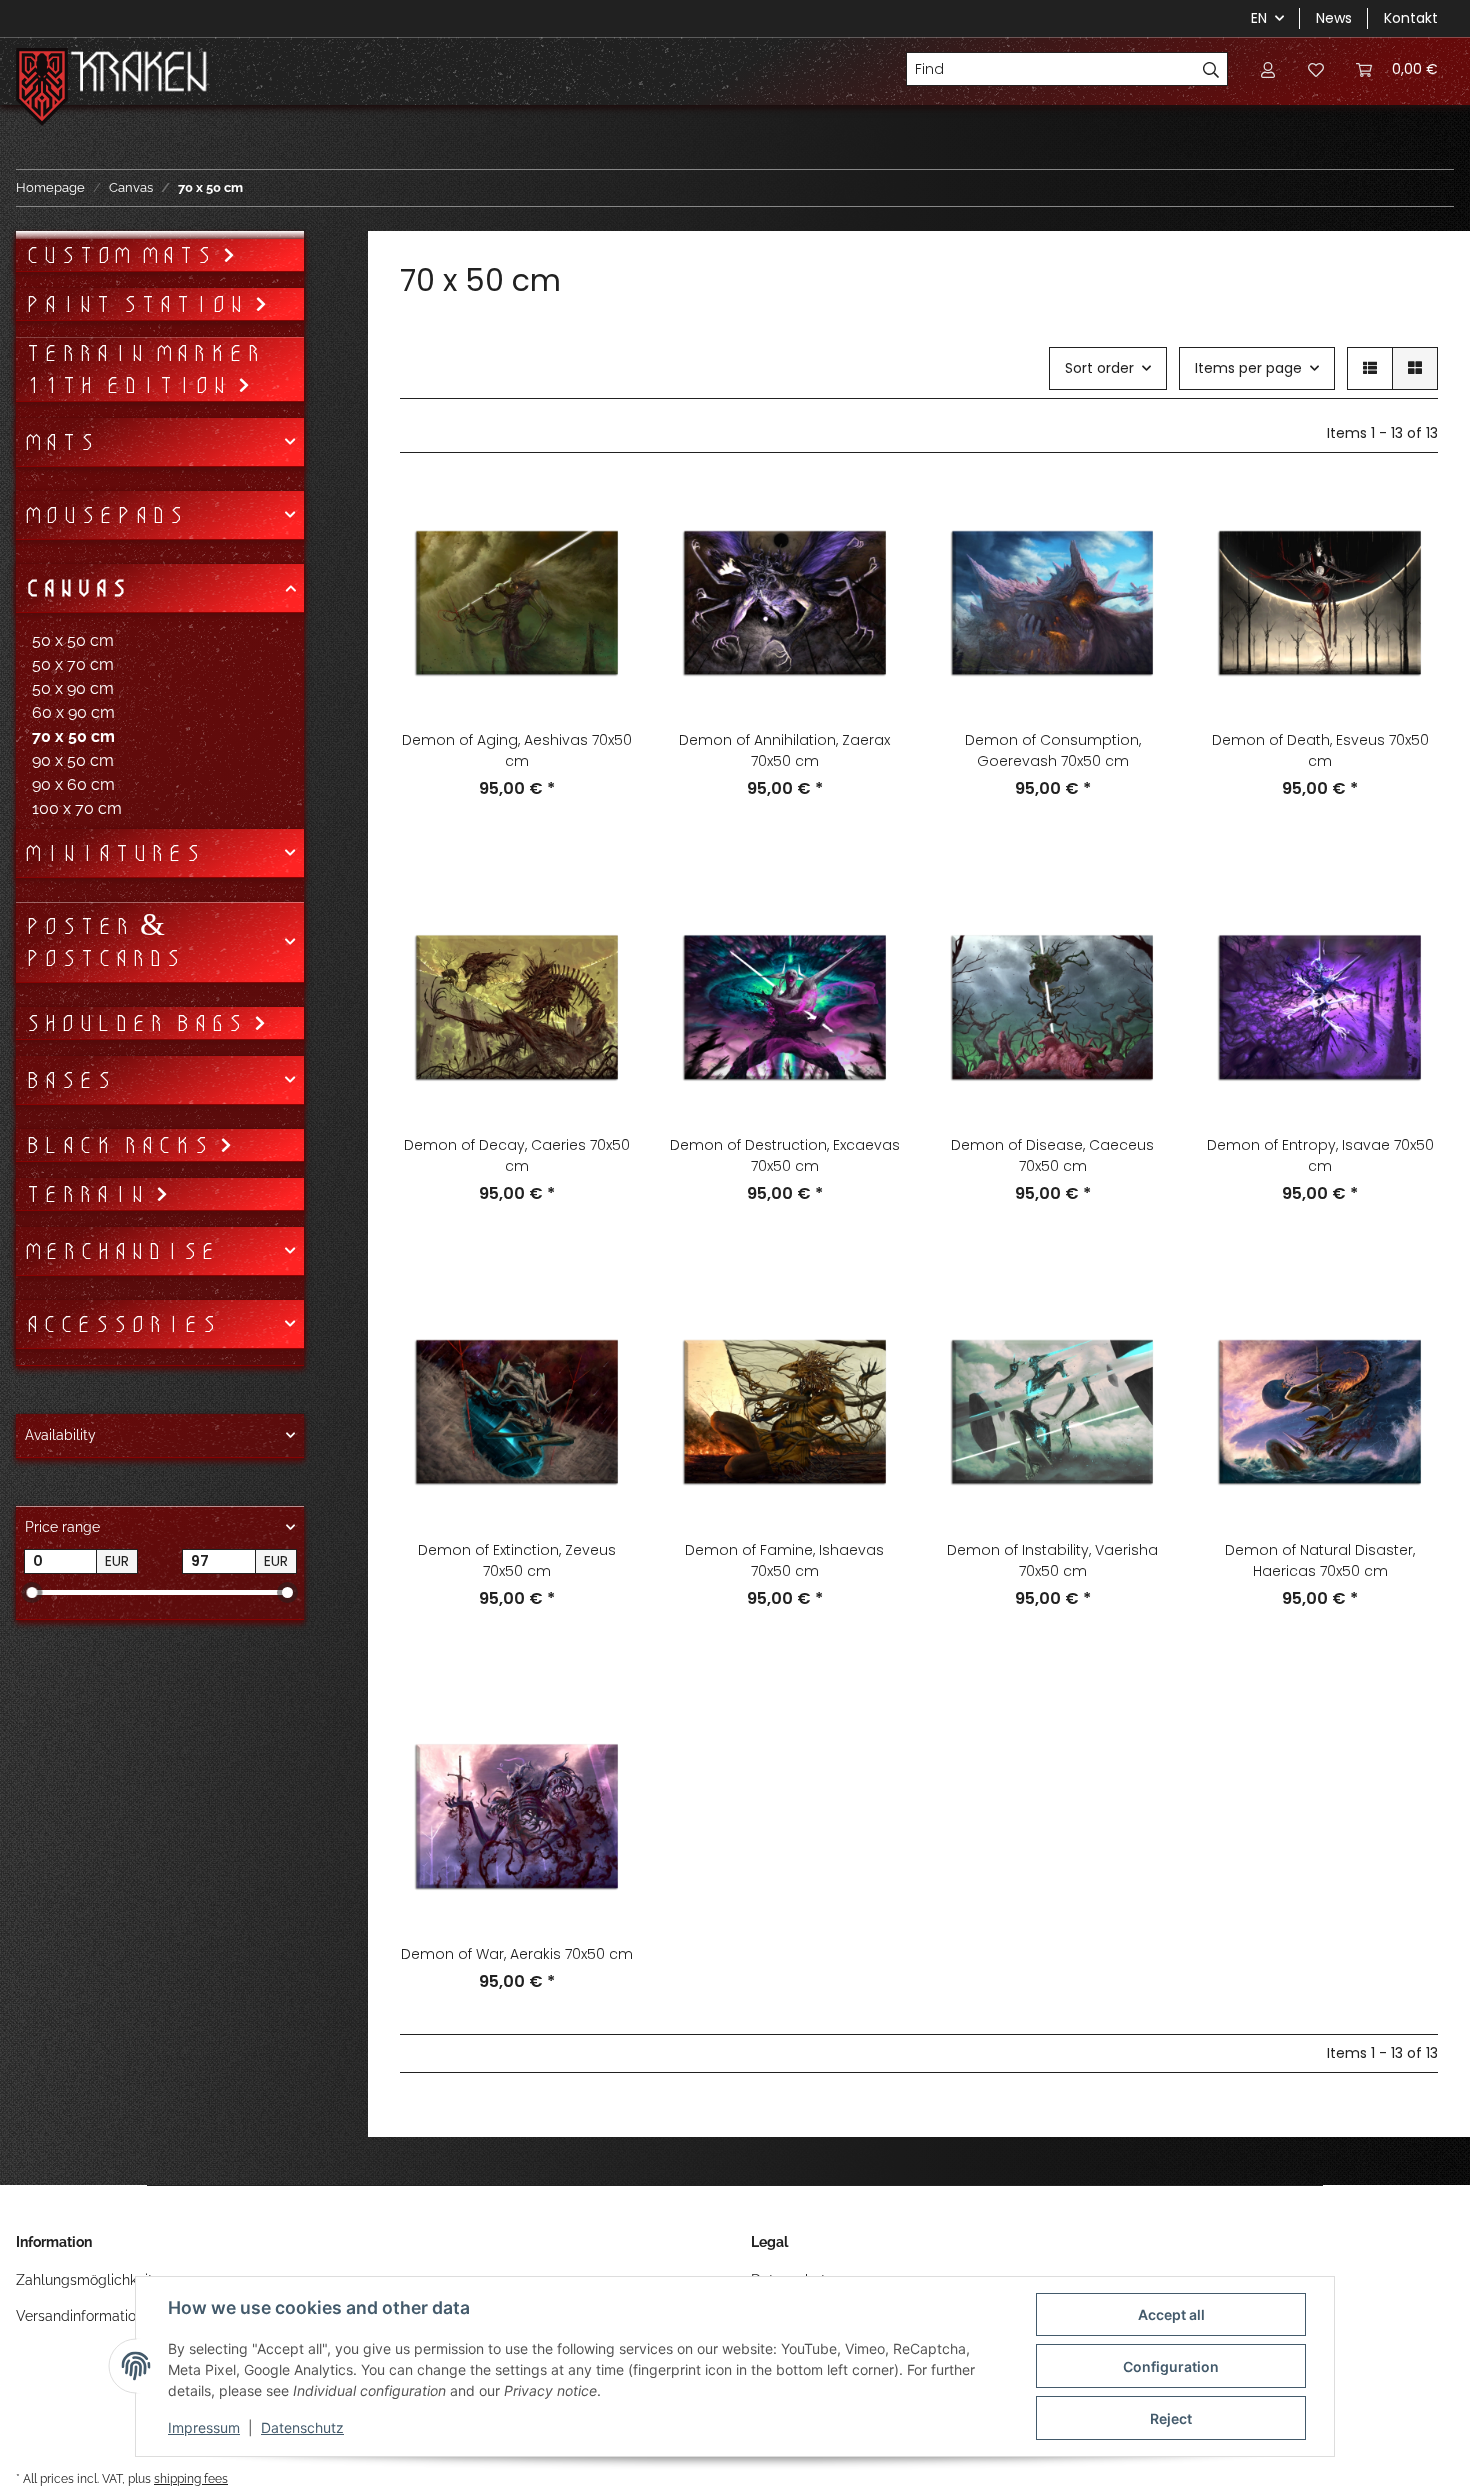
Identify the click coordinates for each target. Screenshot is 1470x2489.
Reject (1171, 2418)
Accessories (121, 1324)
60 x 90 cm (73, 712)
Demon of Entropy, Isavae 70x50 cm (1320, 1155)
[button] (1268, 69)
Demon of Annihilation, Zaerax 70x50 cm (784, 750)
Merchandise (120, 1251)
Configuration (1171, 2366)
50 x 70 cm (73, 664)
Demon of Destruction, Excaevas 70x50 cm (785, 1155)
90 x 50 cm (73, 760)
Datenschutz (302, 2427)
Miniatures (113, 853)
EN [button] (1259, 18)
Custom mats (123, 255)
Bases (68, 1080)
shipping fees (191, 2478)
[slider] (31, 1592)
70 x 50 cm (73, 736)
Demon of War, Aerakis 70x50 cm (517, 1954)
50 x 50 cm (73, 640)
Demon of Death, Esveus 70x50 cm (1320, 750)
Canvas (76, 588)
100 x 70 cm (77, 808)
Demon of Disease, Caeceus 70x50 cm (1052, 1155)
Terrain (89, 1194)
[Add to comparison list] (601, 519)
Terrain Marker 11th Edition (143, 369)
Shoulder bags (138, 1023)
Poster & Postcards (103, 942)
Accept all (1171, 2314)
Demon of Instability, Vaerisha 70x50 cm (1052, 1560)
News (1334, 18)
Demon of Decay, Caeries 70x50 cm (517, 1155)
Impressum (204, 2427)
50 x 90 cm (73, 688)
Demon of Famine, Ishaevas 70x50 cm (784, 1560)
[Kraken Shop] (139, 74)
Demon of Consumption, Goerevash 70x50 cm (1053, 750)
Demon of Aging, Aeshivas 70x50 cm (517, 750)
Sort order (1099, 368)
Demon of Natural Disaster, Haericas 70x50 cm (1320, 1560)
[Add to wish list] (601, 571)
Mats (60, 442)
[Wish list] (1316, 69)
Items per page (1248, 368)
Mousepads (104, 515)
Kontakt (1411, 18)
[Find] (1211, 69)
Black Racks (121, 1145)
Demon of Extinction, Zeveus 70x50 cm (517, 1560)
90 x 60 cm (73, 784)
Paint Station (139, 304)
